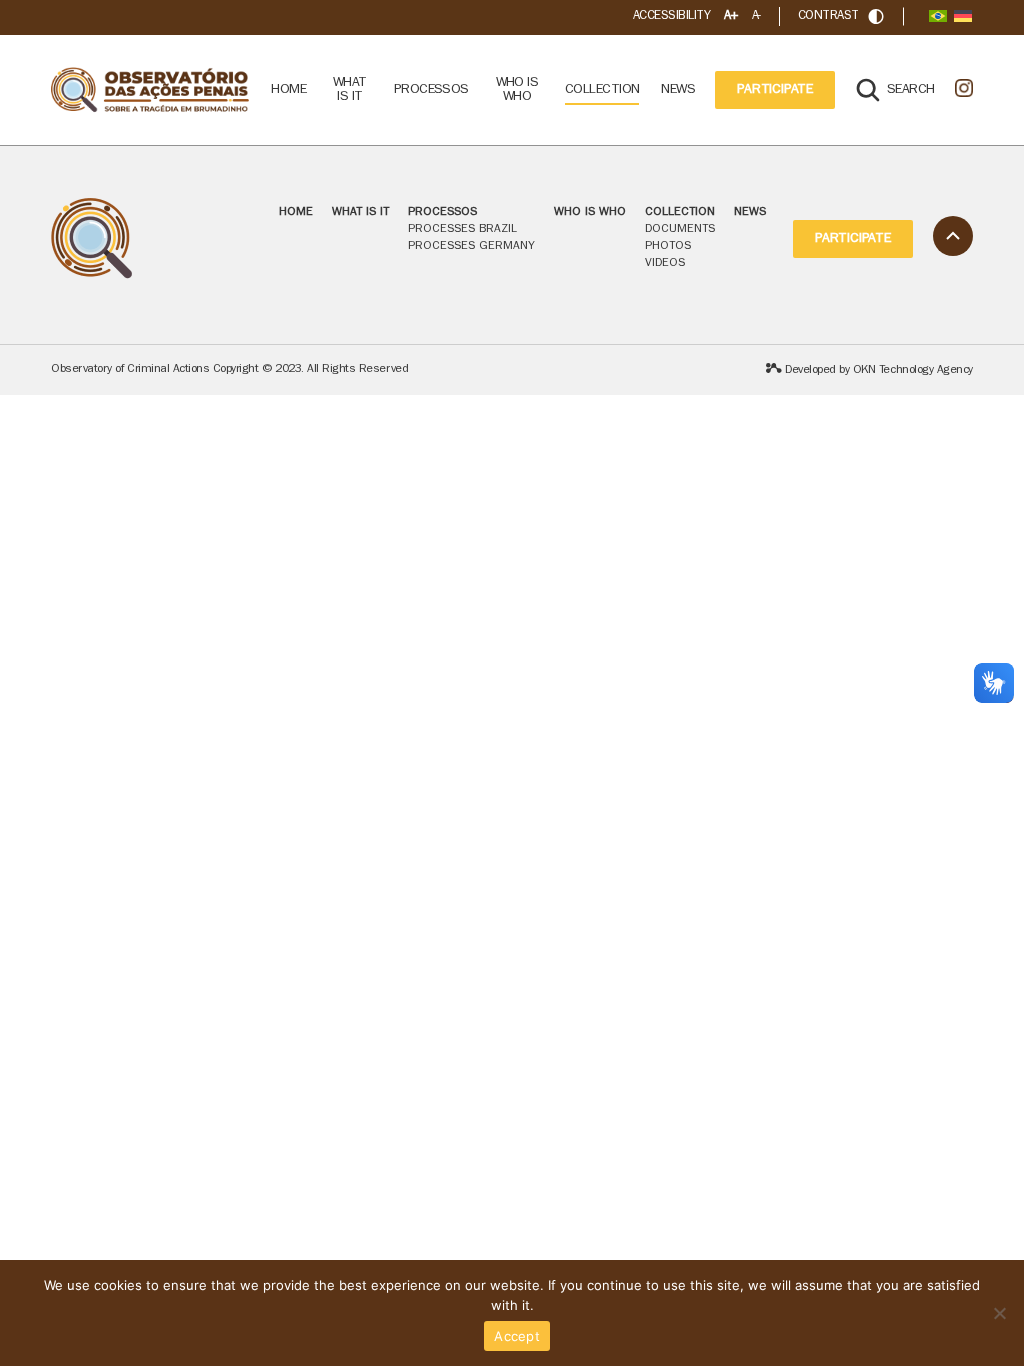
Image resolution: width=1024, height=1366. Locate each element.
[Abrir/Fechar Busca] (876, 16)
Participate (775, 90)
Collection (602, 90)
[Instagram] (964, 90)
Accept (517, 1336)
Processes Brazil (462, 230)
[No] (999, 1313)
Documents (680, 230)
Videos (665, 264)
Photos (668, 247)
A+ (731, 16)
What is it (350, 90)
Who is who (517, 90)
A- (756, 16)
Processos (442, 213)
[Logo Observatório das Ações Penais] (151, 238)
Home (288, 90)
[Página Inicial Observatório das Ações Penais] (151, 90)
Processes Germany (471, 247)
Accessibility (671, 16)
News (678, 90)
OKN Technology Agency (913, 371)
